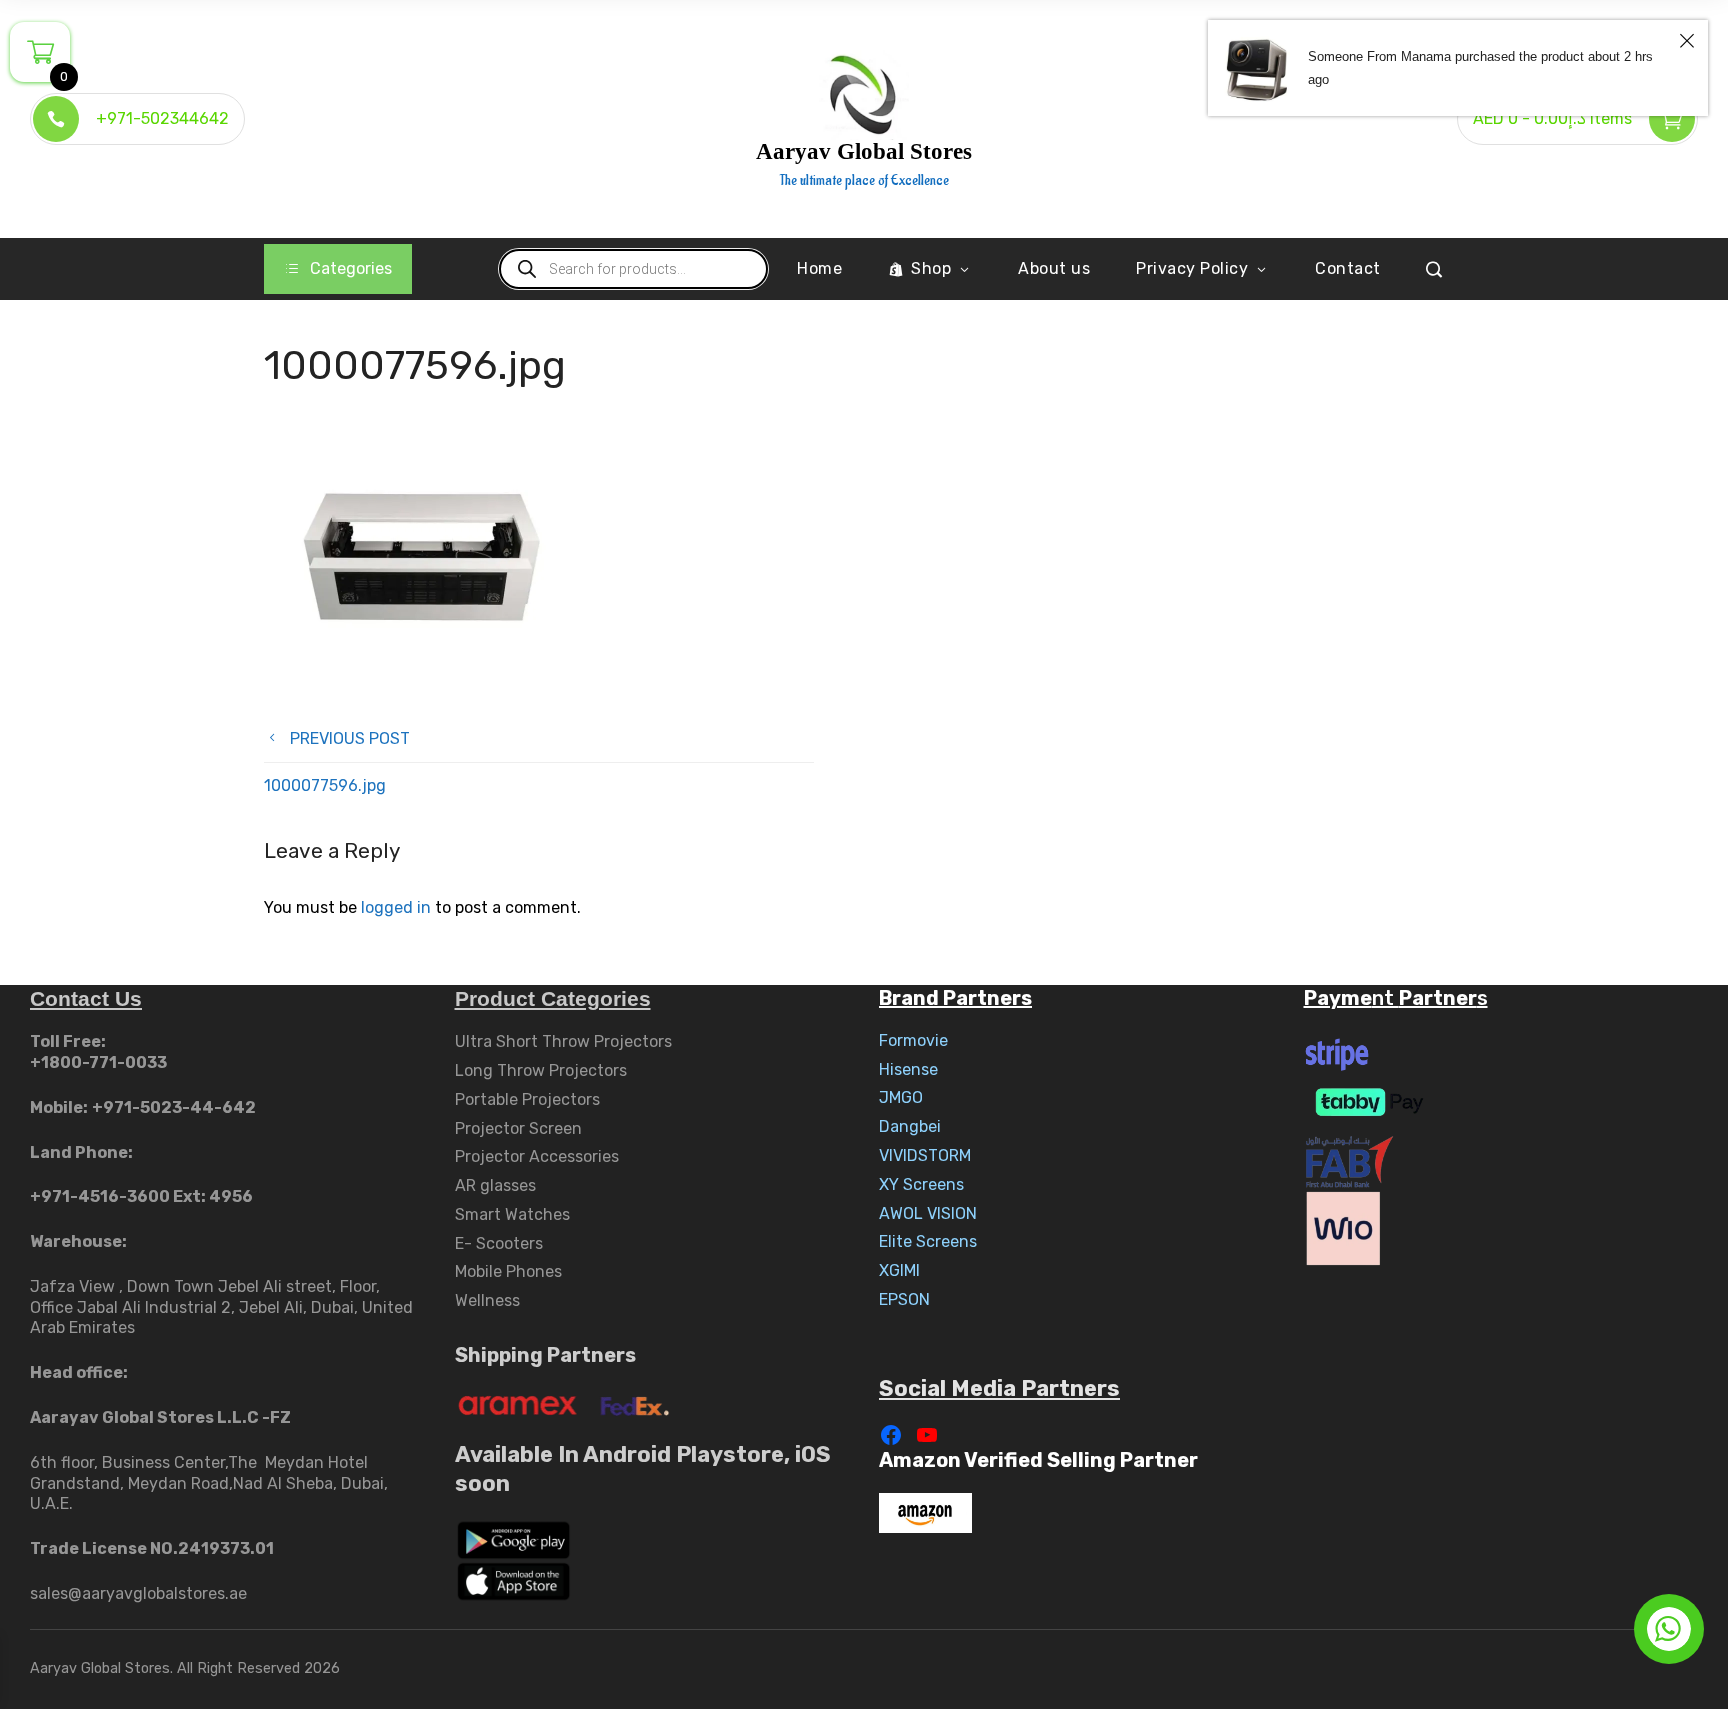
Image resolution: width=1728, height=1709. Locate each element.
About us (1054, 268)
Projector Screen (518, 1128)
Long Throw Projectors (541, 1070)
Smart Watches (512, 1214)
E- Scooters (499, 1243)
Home (819, 268)
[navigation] (338, 269)
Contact (1348, 268)
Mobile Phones (508, 1271)
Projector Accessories (537, 1156)
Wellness (487, 1300)
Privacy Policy (1192, 268)
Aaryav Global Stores (864, 151)
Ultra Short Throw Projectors (563, 1041)
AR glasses (495, 1185)
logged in (396, 907)
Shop (931, 268)
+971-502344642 (162, 118)
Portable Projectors (527, 1099)
